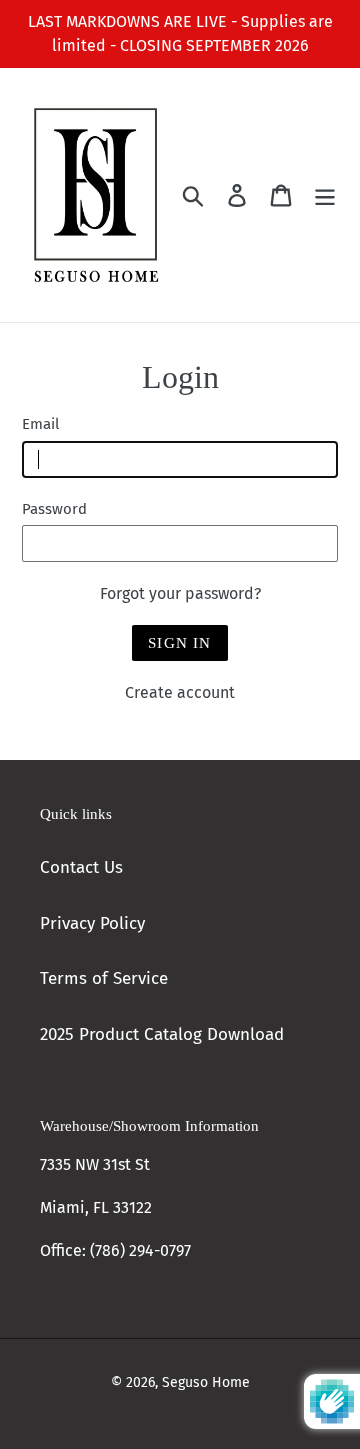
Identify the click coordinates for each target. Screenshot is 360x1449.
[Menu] (325, 195)
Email (40, 424)
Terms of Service (104, 978)
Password (54, 509)
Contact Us (81, 867)
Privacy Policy (92, 923)
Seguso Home (206, 1382)
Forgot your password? (180, 593)
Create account (180, 692)
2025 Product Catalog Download (162, 1034)
